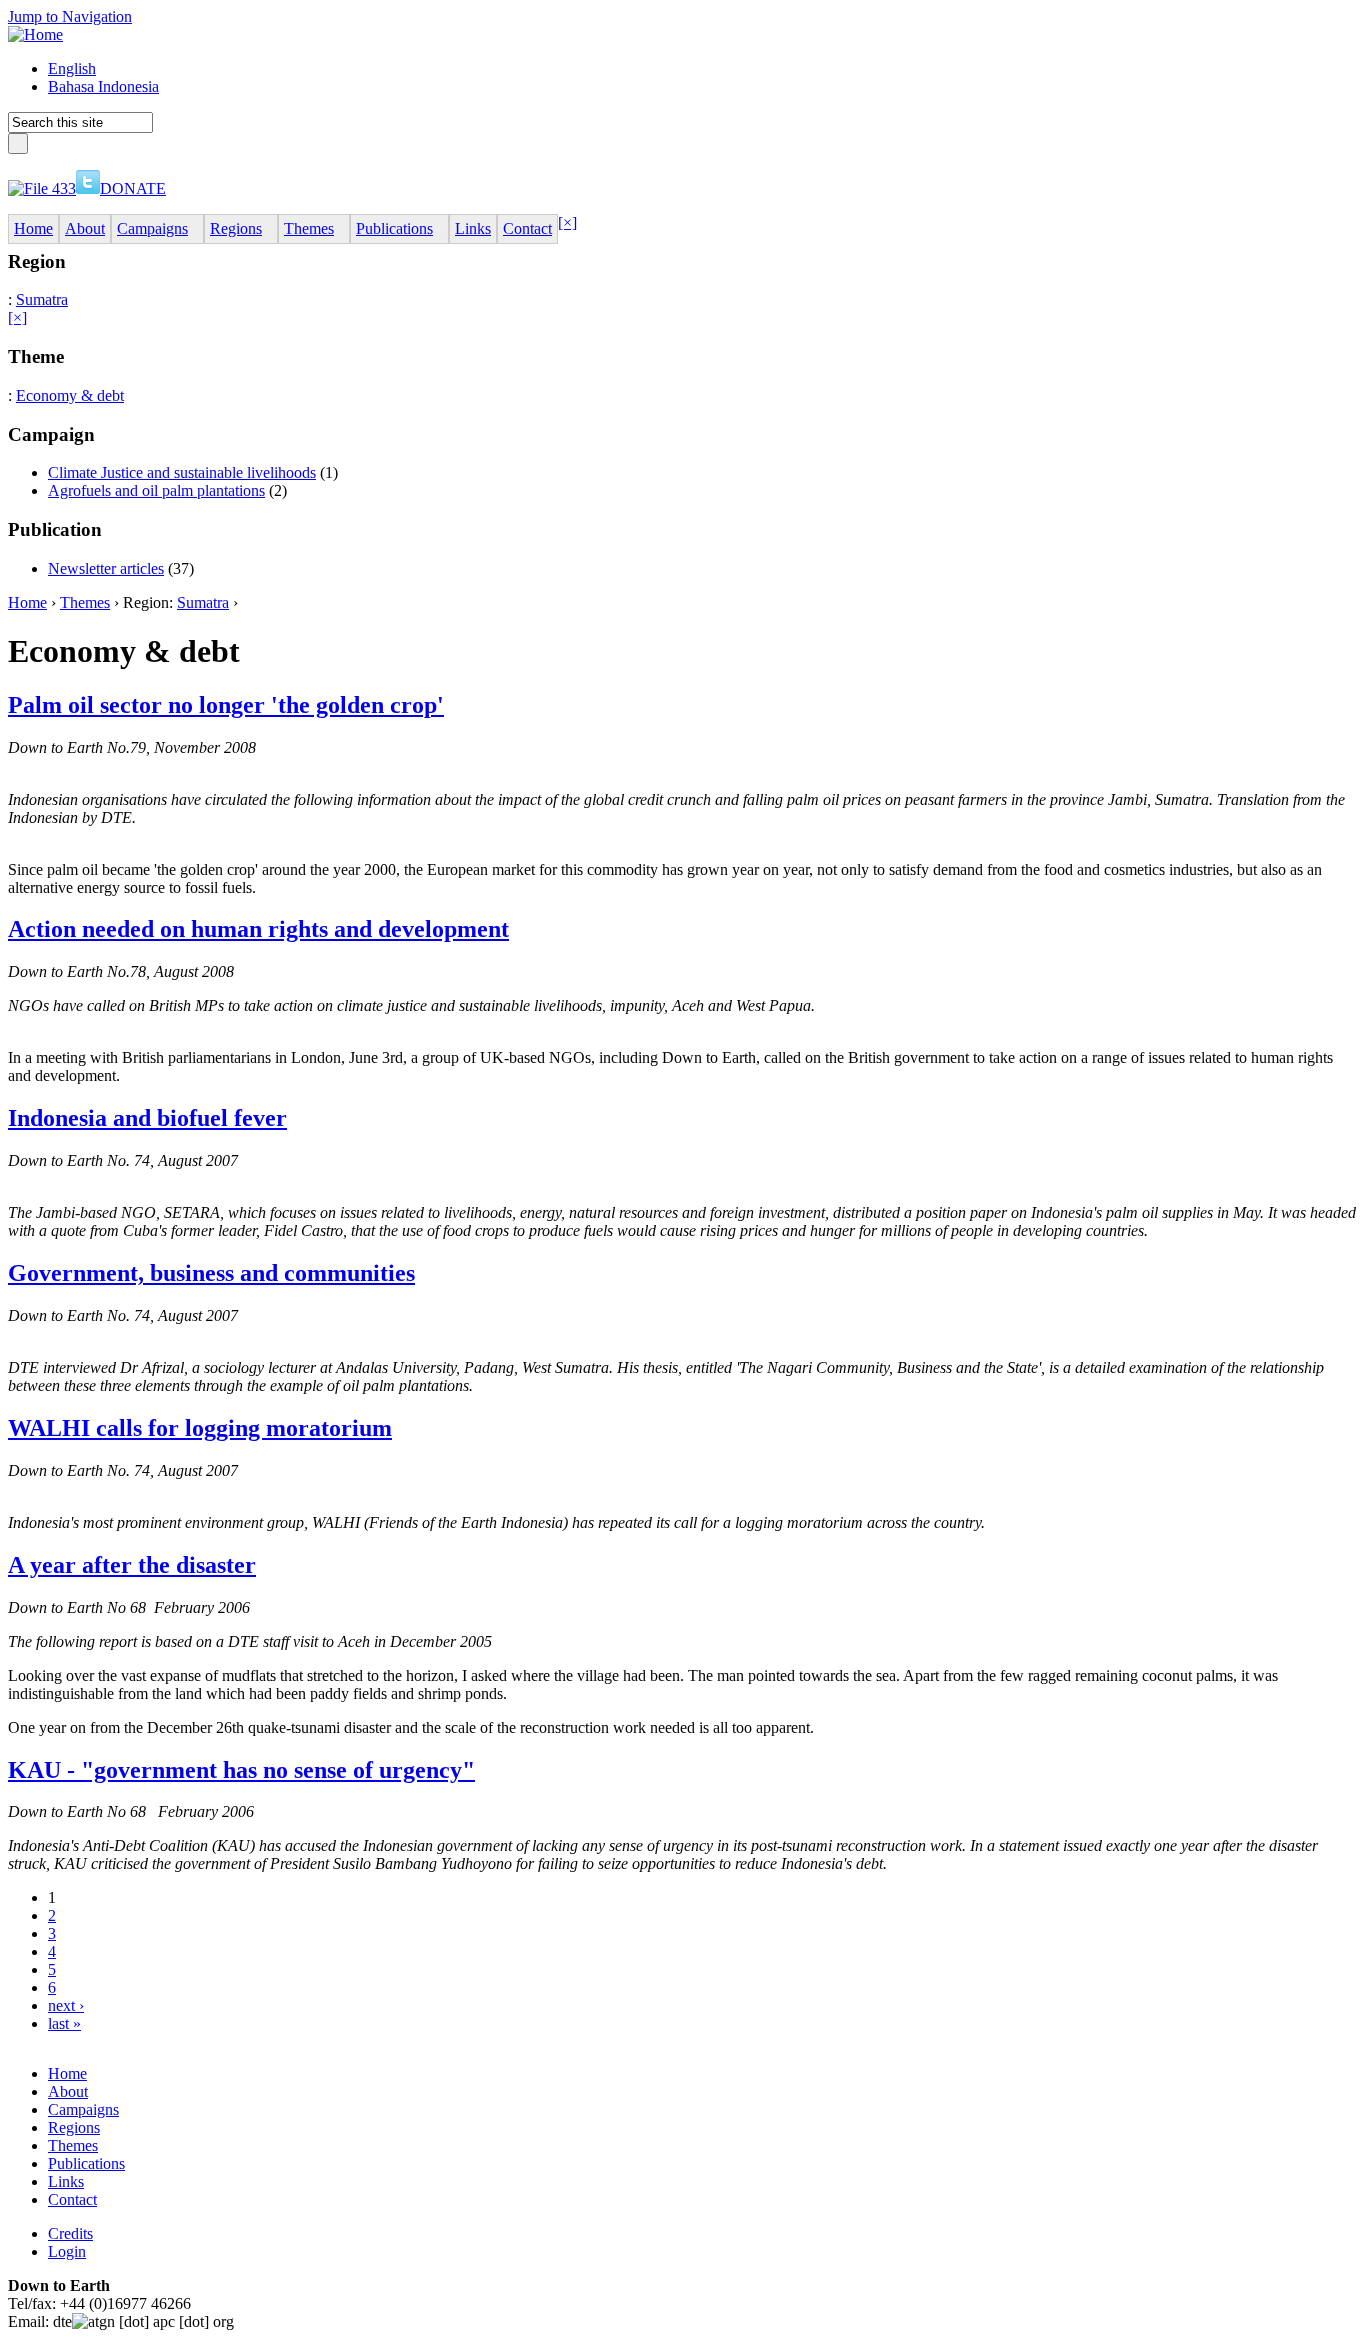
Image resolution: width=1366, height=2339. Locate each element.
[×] (567, 222)
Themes (85, 602)
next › (66, 2005)
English (72, 68)
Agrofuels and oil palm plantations (156, 490)
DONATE (133, 188)
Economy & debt (70, 395)
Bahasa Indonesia (103, 86)
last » (64, 2023)
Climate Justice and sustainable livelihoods (182, 472)
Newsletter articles (106, 568)
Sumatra (42, 299)
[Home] (35, 34)
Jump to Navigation (70, 16)
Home (27, 602)
